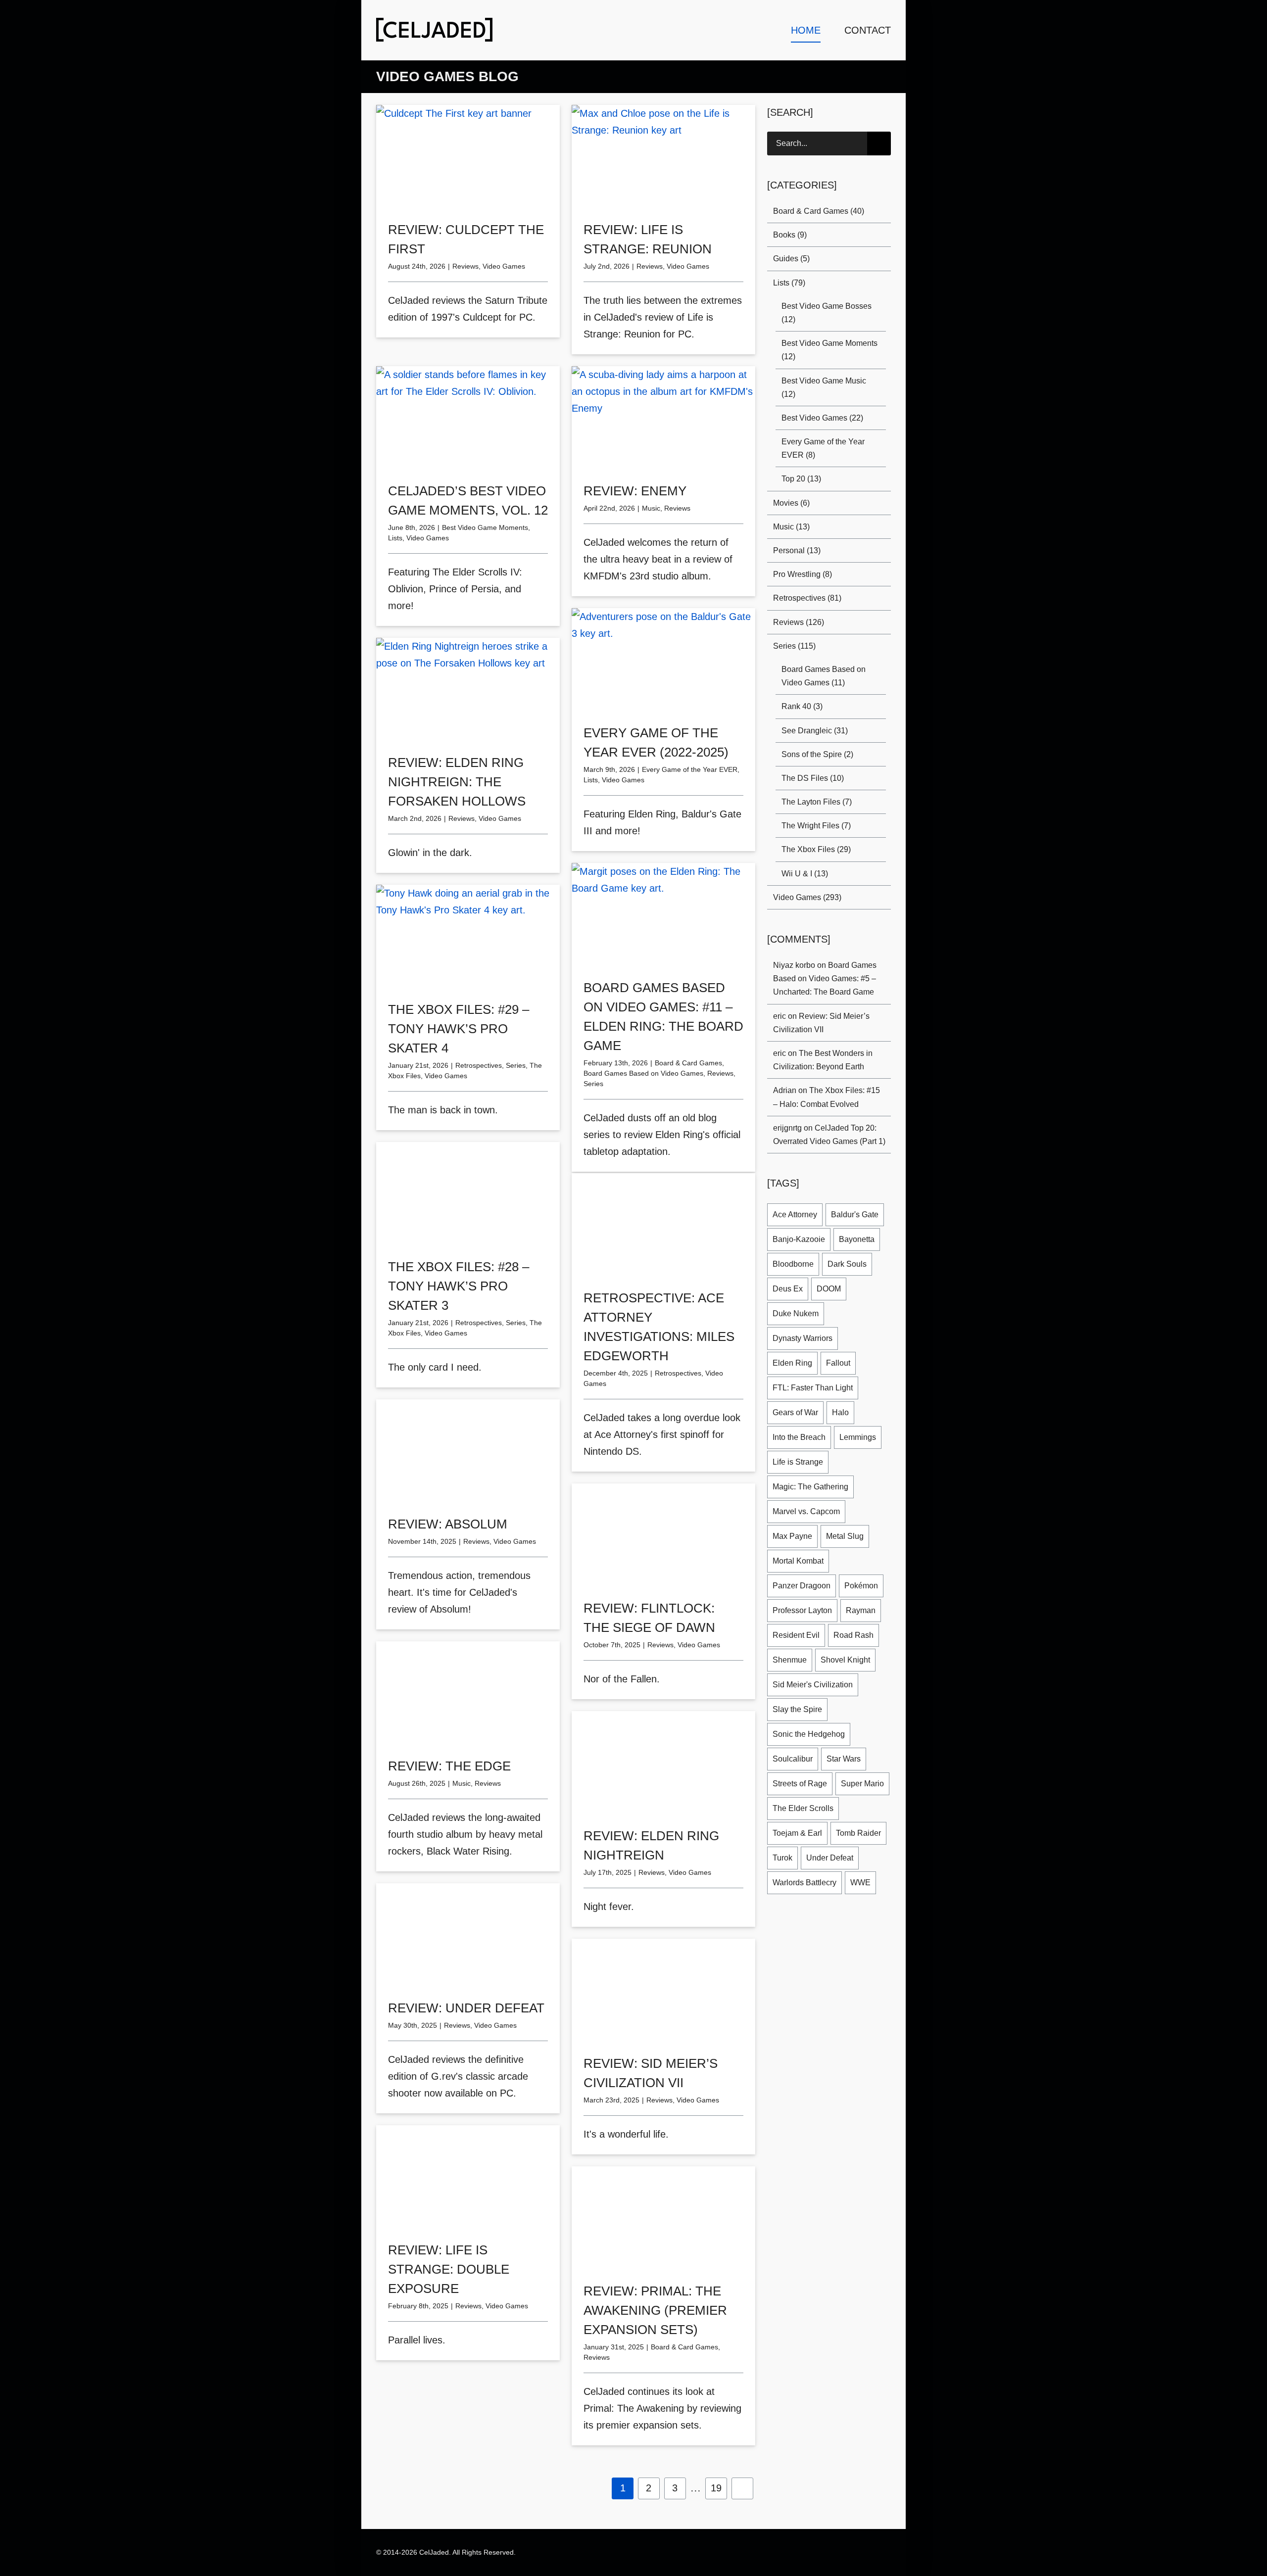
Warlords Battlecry (804, 1883)
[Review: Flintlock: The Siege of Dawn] (663, 1535)
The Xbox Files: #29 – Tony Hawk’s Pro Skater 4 (459, 1029)
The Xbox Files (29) (816, 849)
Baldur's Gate (855, 1215)
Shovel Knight (845, 1660)
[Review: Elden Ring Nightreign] (663, 1763)
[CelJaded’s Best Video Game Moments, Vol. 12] (468, 418)
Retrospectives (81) (807, 598)
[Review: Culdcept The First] (468, 157)
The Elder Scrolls (803, 1808)
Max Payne (792, 1536)
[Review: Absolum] (468, 1451)
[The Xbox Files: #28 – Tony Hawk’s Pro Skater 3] (468, 1194)
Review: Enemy (635, 491)
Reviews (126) (799, 622)
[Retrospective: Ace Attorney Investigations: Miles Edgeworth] (663, 1225)
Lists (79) (789, 283)
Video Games (504, 266)
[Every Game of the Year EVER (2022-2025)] (663, 660)
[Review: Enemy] (663, 418)
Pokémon (861, 1586)
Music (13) (791, 527)
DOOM (829, 1289)
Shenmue (790, 1660)
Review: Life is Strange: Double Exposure (449, 2269)
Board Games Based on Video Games (643, 1073)
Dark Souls (847, 1264)
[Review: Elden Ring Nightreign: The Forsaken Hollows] (468, 690)
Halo (840, 1412)
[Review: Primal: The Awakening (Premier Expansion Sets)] (663, 2218)
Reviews (465, 266)
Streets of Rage (800, 1784)
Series (593, 1084)
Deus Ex (788, 1289)
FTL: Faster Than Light (813, 1388)
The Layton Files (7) (817, 802)
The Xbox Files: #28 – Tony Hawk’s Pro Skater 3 (459, 1286)
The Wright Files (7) (816, 826)
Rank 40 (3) (802, 706)
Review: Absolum (448, 1524)
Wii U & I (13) (805, 874)
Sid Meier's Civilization (813, 1685)
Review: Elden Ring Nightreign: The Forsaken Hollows (457, 782)
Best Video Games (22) (822, 418)
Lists (395, 538)
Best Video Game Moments (485, 527)
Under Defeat (830, 1858)
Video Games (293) (807, 897)
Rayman (861, 1610)
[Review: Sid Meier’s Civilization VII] (663, 1990)
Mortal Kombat (798, 1561)
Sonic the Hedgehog (809, 1734)
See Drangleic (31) (815, 731)
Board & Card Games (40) (819, 211)
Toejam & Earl (797, 1833)
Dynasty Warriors (803, 1338)
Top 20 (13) (801, 479)
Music (651, 508)
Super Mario (862, 1784)
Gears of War (795, 1412)
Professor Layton (802, 1610)
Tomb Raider (858, 1833)
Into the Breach (799, 1437)
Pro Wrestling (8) (803, 574)
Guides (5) (791, 259)
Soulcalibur (793, 1759)
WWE (860, 1883)
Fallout (838, 1363)
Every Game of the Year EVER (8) (823, 448)
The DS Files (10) (813, 778)
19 (716, 2488)
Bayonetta (857, 1239)
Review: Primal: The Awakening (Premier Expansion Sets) (655, 2310)
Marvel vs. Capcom (806, 1511)
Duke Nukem (796, 1313)
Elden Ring (792, 1363)
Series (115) (794, 646)
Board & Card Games (688, 1063)
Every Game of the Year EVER (690, 769)
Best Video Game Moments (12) (829, 350)
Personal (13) (797, 550)
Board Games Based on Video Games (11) (824, 676)
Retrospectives (479, 1065)
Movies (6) (791, 503)
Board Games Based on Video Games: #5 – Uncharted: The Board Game (825, 978)
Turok (782, 1858)
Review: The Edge (449, 1766)
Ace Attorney (795, 1215)
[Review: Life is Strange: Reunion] (663, 157)
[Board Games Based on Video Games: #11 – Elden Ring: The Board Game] (663, 915)
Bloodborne (793, 1264)
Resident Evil (796, 1635)
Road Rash (853, 1635)
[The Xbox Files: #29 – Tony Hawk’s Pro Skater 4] (468, 936)
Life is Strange (798, 1462)
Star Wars (844, 1759)
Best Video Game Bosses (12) (827, 313)
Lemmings (858, 1437)
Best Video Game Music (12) (824, 387)
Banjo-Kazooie (799, 1239)
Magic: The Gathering (810, 1487)
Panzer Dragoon (802, 1586)
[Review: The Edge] (468, 1693)
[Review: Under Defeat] (468, 1935)
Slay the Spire (797, 1709)
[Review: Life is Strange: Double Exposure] (468, 2177)
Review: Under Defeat (466, 2008)
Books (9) (790, 235)
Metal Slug (845, 1536)
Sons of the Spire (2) (817, 754)
